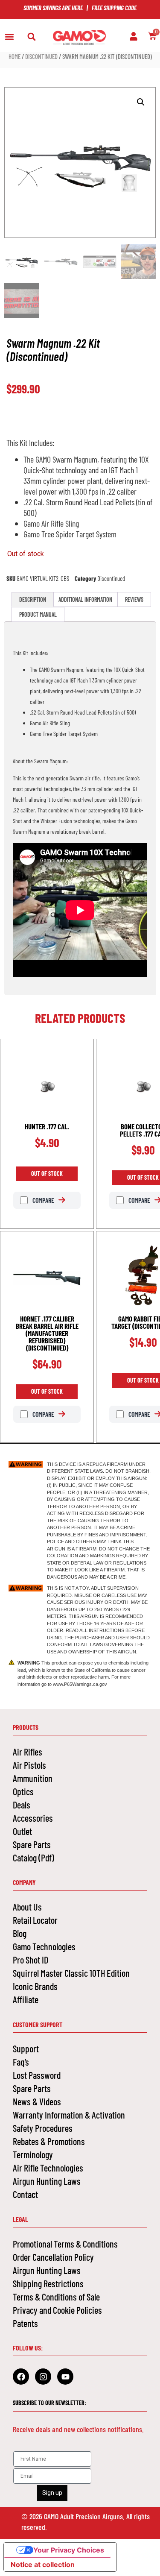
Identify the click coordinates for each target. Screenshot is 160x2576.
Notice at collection (43, 2564)
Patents (25, 2323)
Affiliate (26, 1999)
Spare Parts (32, 1844)
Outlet (22, 1831)
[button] (9, 37)
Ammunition (33, 1778)
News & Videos (37, 2101)
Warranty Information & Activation (69, 2115)
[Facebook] (21, 2377)
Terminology (33, 2154)
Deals (22, 1805)
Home (15, 56)
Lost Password (37, 2075)
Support (26, 2048)
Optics (23, 1791)
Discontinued (41, 56)
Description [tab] (33, 599)
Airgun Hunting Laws (47, 2181)
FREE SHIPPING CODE (114, 8)
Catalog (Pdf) (33, 1858)
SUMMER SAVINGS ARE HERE (53, 8)
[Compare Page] (66, 1200)
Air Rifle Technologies (48, 2168)
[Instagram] (43, 2377)
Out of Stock (47, 1174)
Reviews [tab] (134, 599)
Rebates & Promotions (49, 2141)
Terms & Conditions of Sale (56, 2297)
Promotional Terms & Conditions (65, 2244)
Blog (20, 1933)
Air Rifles (28, 1752)
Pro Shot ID (31, 1960)
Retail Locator (35, 1920)
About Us (27, 1907)
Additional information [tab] (85, 599)
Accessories (33, 1818)
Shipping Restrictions (48, 2283)
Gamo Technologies (44, 1946)
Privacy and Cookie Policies (57, 2310)
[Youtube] (65, 2377)
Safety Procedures (43, 2128)
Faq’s (21, 2062)
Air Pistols (29, 1765)
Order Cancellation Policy (53, 2257)
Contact (25, 2194)
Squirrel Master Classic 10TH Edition (71, 1973)
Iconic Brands (35, 1986)
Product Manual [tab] (38, 614)
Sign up (52, 2493)
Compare (43, 1200)
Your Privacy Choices (69, 2550)
